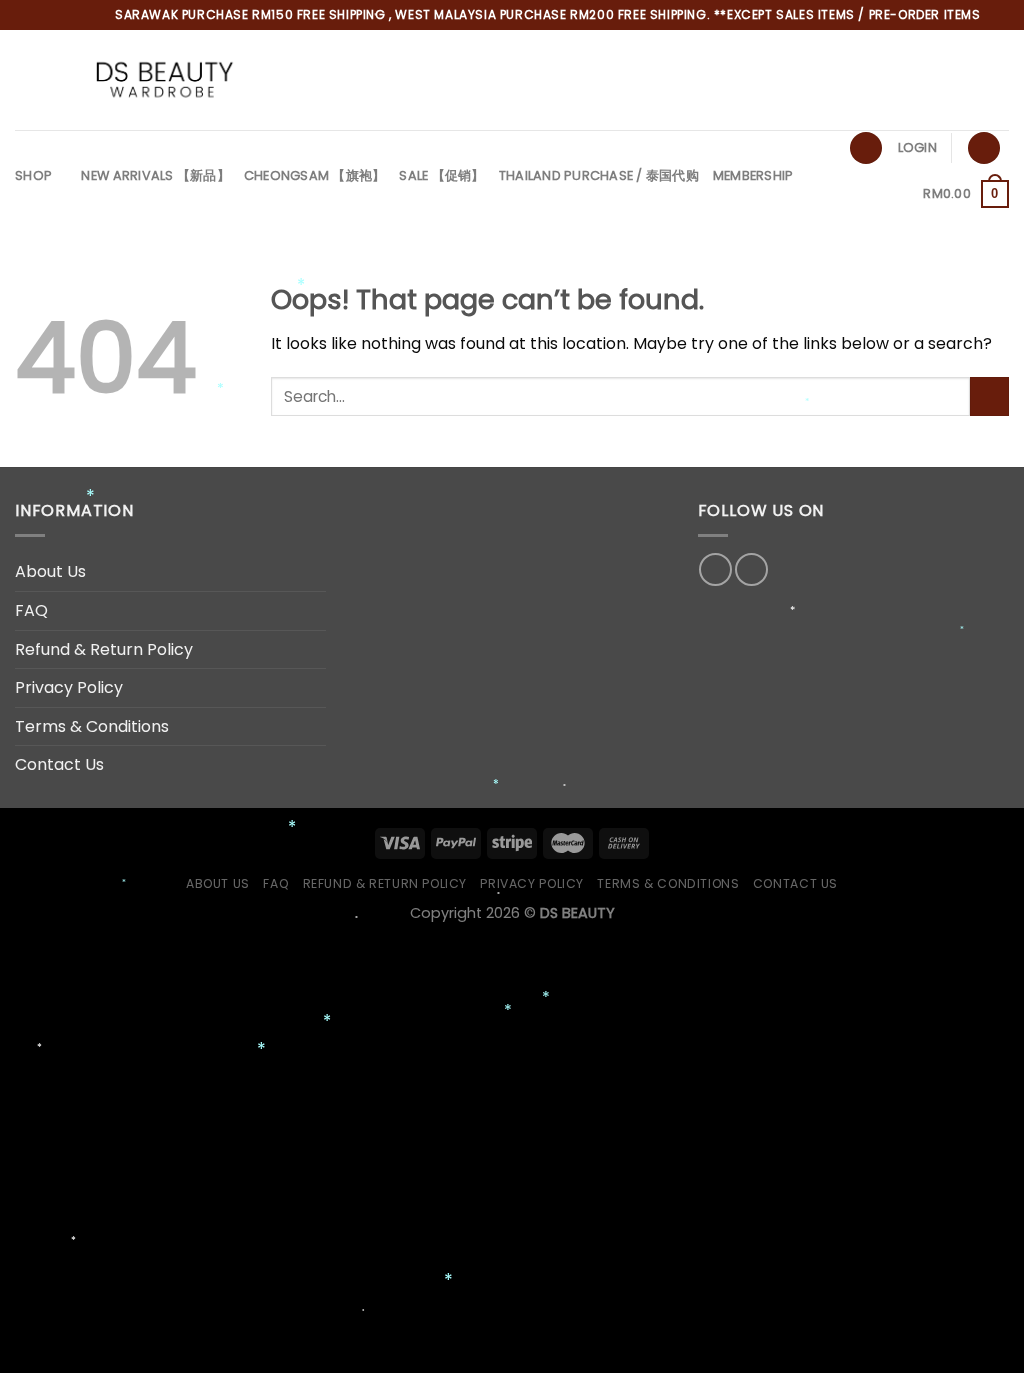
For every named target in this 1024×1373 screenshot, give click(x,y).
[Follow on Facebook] (918, 80)
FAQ (31, 610)
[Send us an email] (970, 80)
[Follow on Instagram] (944, 80)
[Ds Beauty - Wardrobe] (164, 80)
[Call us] (996, 80)
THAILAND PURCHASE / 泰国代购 (599, 175)
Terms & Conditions (92, 726)
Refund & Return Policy (104, 649)
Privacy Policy (69, 687)
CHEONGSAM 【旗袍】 (315, 175)
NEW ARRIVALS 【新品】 (155, 175)
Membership (753, 175)
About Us (50, 571)
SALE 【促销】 (441, 175)
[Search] (866, 148)
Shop (33, 175)
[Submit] (989, 396)
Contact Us (59, 764)
